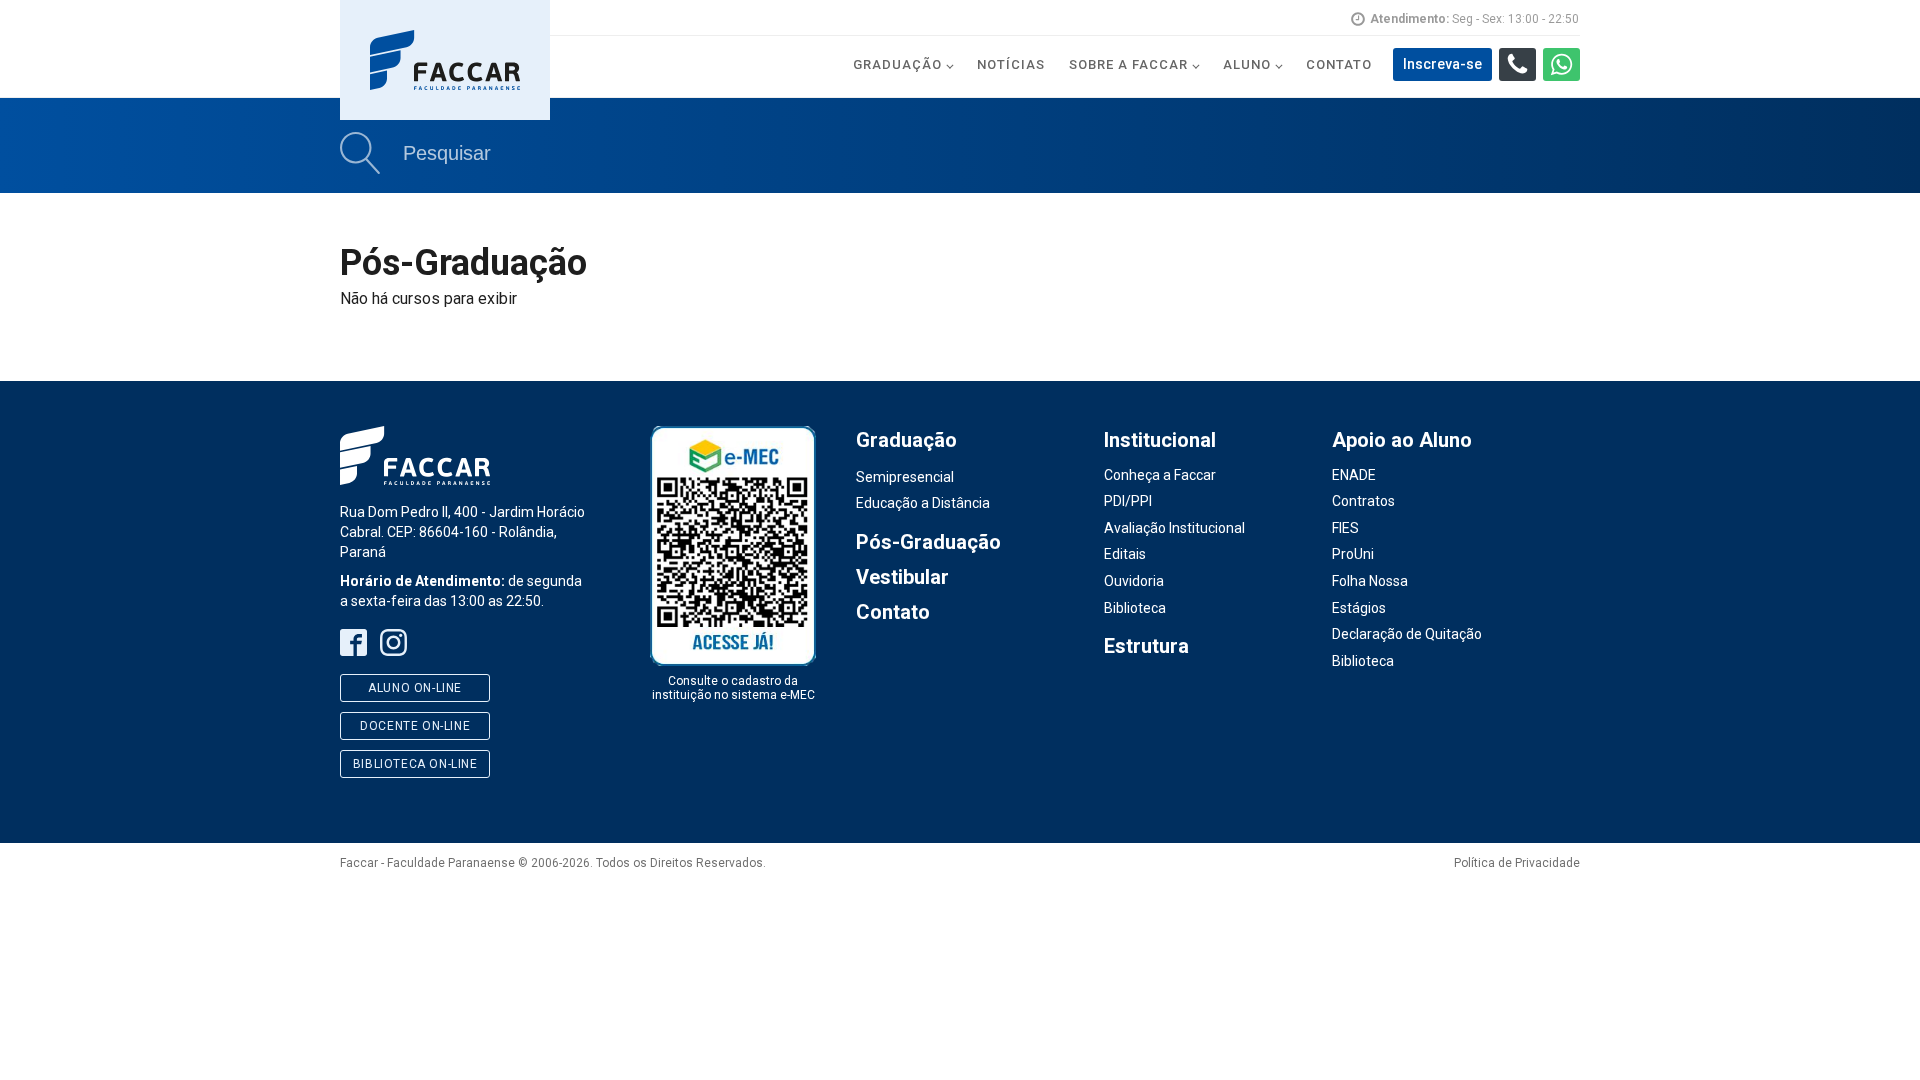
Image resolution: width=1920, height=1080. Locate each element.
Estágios (1359, 608)
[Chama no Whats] (1561, 64)
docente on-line (415, 726)
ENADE (1354, 475)
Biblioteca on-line (415, 764)
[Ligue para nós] (1517, 64)
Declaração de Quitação (1407, 634)
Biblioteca (1135, 608)
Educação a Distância (923, 503)
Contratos (1363, 501)
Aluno (1247, 64)
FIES (1345, 528)
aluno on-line (415, 688)
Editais (1125, 554)
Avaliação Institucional (1174, 528)
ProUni (1353, 554)
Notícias (1011, 64)
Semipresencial (905, 477)
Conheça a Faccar (1160, 475)
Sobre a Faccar (1128, 64)
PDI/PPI (1128, 501)
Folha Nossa (1370, 581)
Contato (1339, 64)
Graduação (897, 64)
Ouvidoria (1134, 581)
